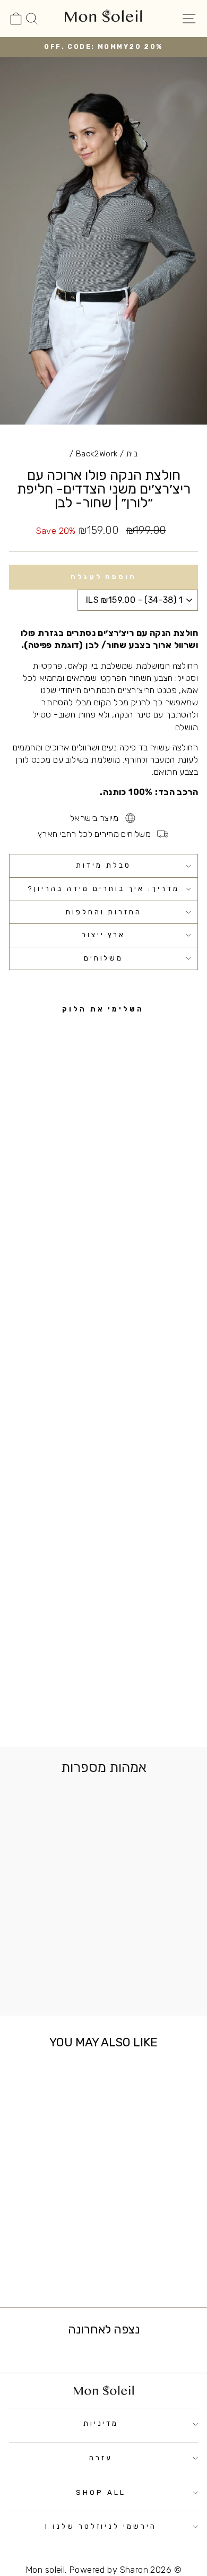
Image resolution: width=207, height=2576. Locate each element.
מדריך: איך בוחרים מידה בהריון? (103, 889)
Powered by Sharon (109, 2570)
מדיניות (101, 2423)
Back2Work (97, 454)
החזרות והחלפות (104, 912)
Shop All (101, 2492)
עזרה (101, 2458)
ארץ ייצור (104, 935)
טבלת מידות (103, 865)
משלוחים (104, 958)
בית (132, 454)
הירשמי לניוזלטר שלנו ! (101, 2526)
